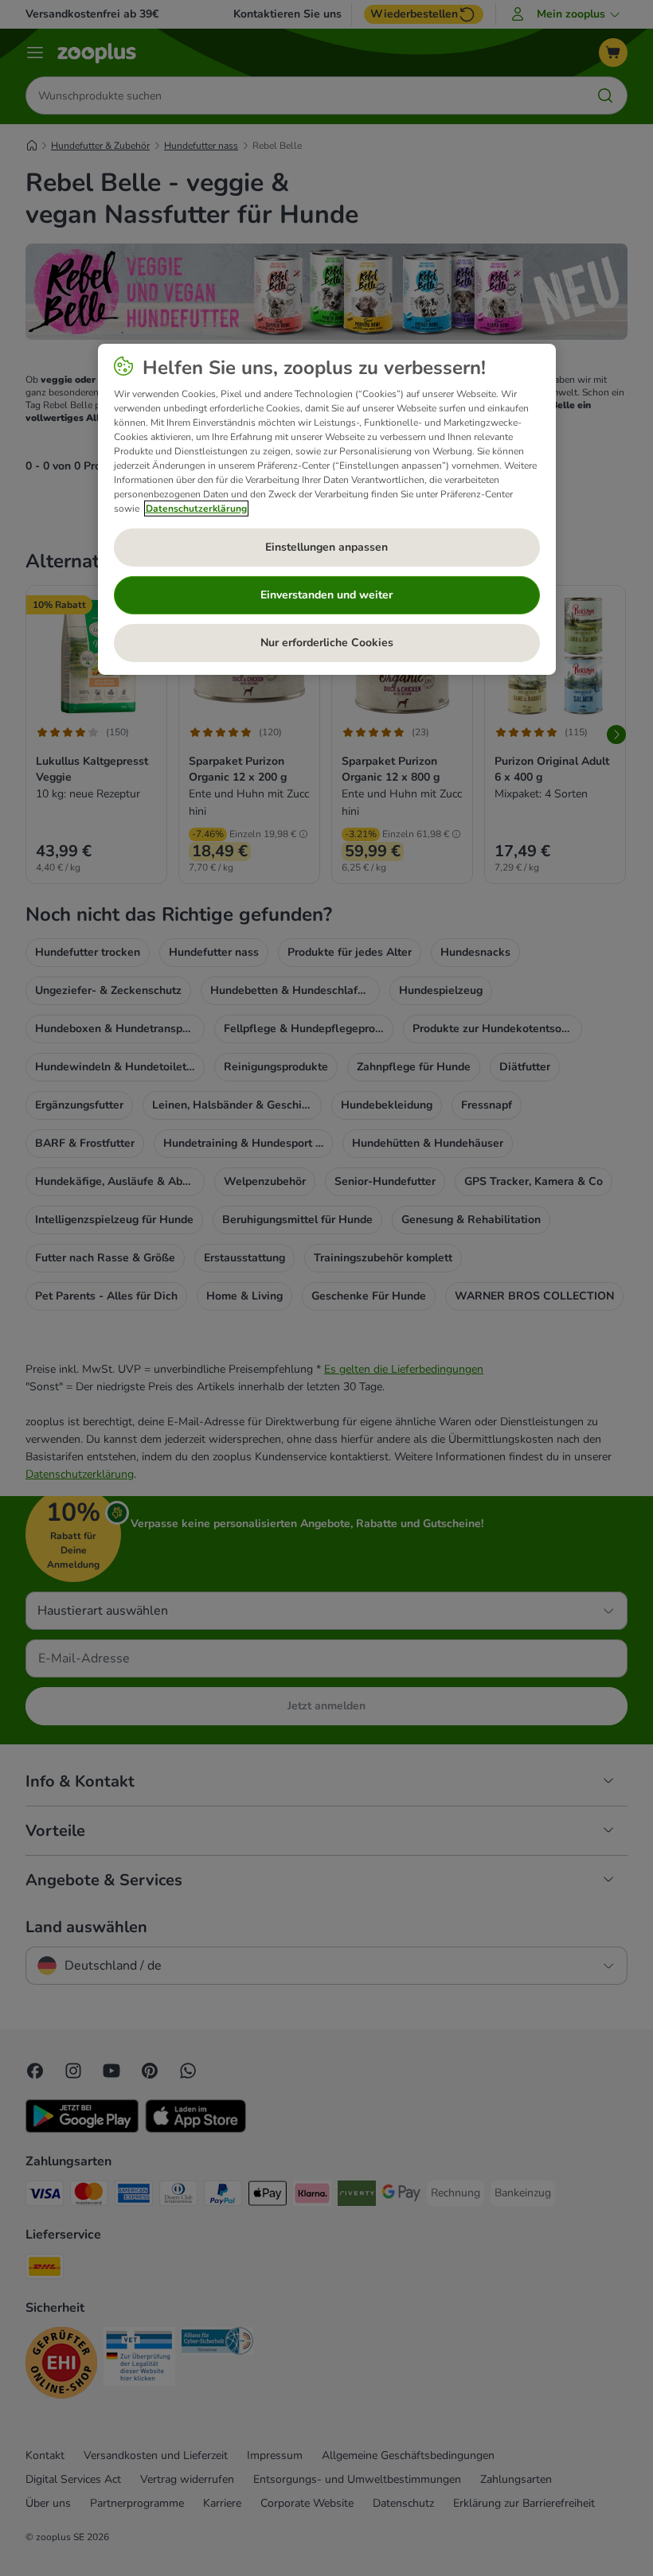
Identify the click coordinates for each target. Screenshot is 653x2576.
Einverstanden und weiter (326, 595)
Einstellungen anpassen (326, 547)
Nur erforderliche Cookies (327, 643)
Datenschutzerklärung (196, 508)
